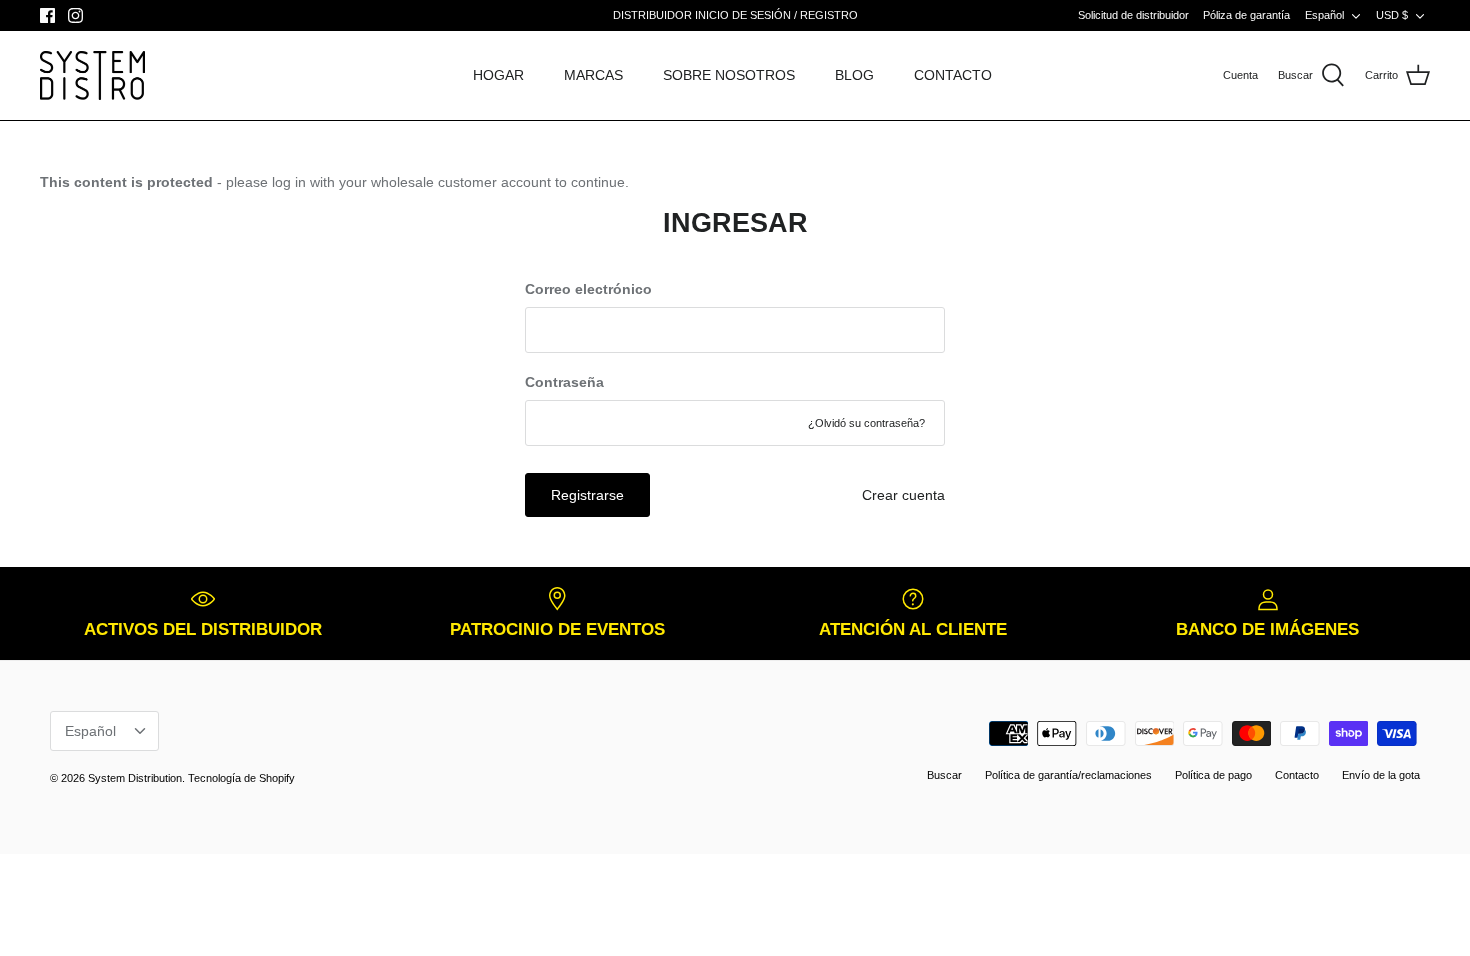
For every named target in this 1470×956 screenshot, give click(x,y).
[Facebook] (47, 15)
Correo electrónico (588, 289)
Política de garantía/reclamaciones (1068, 775)
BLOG (854, 75)
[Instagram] (75, 15)
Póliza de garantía (1246, 15)
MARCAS (593, 75)
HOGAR (498, 75)
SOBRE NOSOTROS (729, 75)
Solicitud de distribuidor (1133, 15)
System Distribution (135, 778)
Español (1324, 15)
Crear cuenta (903, 495)
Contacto (1297, 775)
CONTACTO (953, 75)
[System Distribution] (92, 75)
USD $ (1392, 15)
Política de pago (1213, 775)
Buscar (944, 775)
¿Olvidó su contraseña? (866, 423)
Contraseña (564, 382)
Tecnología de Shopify (241, 778)
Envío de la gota (1381, 775)
